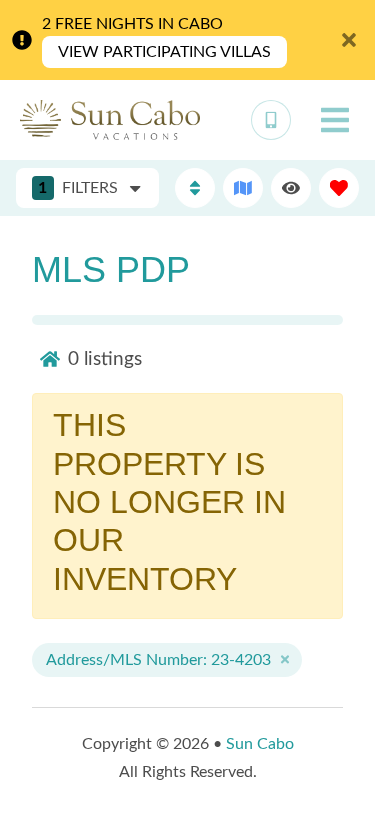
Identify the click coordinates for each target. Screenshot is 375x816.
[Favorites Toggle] (339, 188)
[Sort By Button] (195, 188)
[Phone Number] (271, 120)
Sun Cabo (260, 744)
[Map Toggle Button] (243, 188)
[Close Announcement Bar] (349, 40)
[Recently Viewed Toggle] (291, 188)
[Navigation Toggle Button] (335, 120)
